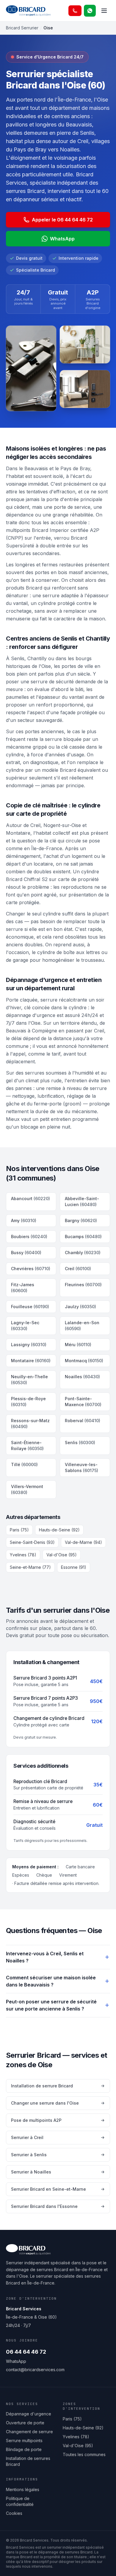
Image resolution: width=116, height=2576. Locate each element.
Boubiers (29, 1236)
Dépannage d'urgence (29, 2414)
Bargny (81, 1220)
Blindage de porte (24, 2449)
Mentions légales (23, 2489)
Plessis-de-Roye (28, 1402)
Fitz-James (23, 1288)
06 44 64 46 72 (26, 2352)
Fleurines (83, 1285)
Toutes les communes (84, 2454)
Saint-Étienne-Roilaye (27, 1445)
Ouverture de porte (25, 2423)
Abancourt (30, 1199)
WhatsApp (62, 239)
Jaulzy (80, 1307)
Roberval (83, 1421)
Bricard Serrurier (22, 28)
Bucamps (83, 1236)
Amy (24, 1220)
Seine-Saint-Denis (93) (32, 1542)
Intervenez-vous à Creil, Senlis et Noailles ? (45, 1957)
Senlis (80, 1443)
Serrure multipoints (24, 2440)
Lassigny (29, 1345)
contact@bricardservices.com (35, 2370)
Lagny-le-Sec (25, 1326)
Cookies (14, 2513)
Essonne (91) (74, 1567)
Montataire (31, 1361)
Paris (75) (19, 1530)
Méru (78, 1345)
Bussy (26, 1253)
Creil (78, 1269)
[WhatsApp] (90, 11)
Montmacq (84, 1361)
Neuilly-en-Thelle (29, 1380)
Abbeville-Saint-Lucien (82, 1201)
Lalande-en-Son (82, 1326)
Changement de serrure (29, 2432)
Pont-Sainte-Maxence (83, 1402)
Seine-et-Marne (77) (30, 1567)
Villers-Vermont (27, 1489)
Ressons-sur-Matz (30, 1424)
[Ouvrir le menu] (104, 11)
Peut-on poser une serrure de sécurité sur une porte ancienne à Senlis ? (51, 2005)
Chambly (83, 1253)
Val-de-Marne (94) (83, 1542)
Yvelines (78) (23, 1555)
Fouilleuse (30, 1307)
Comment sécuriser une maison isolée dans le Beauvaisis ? (51, 1981)
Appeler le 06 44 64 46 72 (62, 220)
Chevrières (31, 1269)
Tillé (24, 1464)
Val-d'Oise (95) (62, 1555)
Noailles (82, 1377)
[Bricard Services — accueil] (28, 11)
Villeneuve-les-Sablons (81, 1467)
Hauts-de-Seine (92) (59, 1530)
